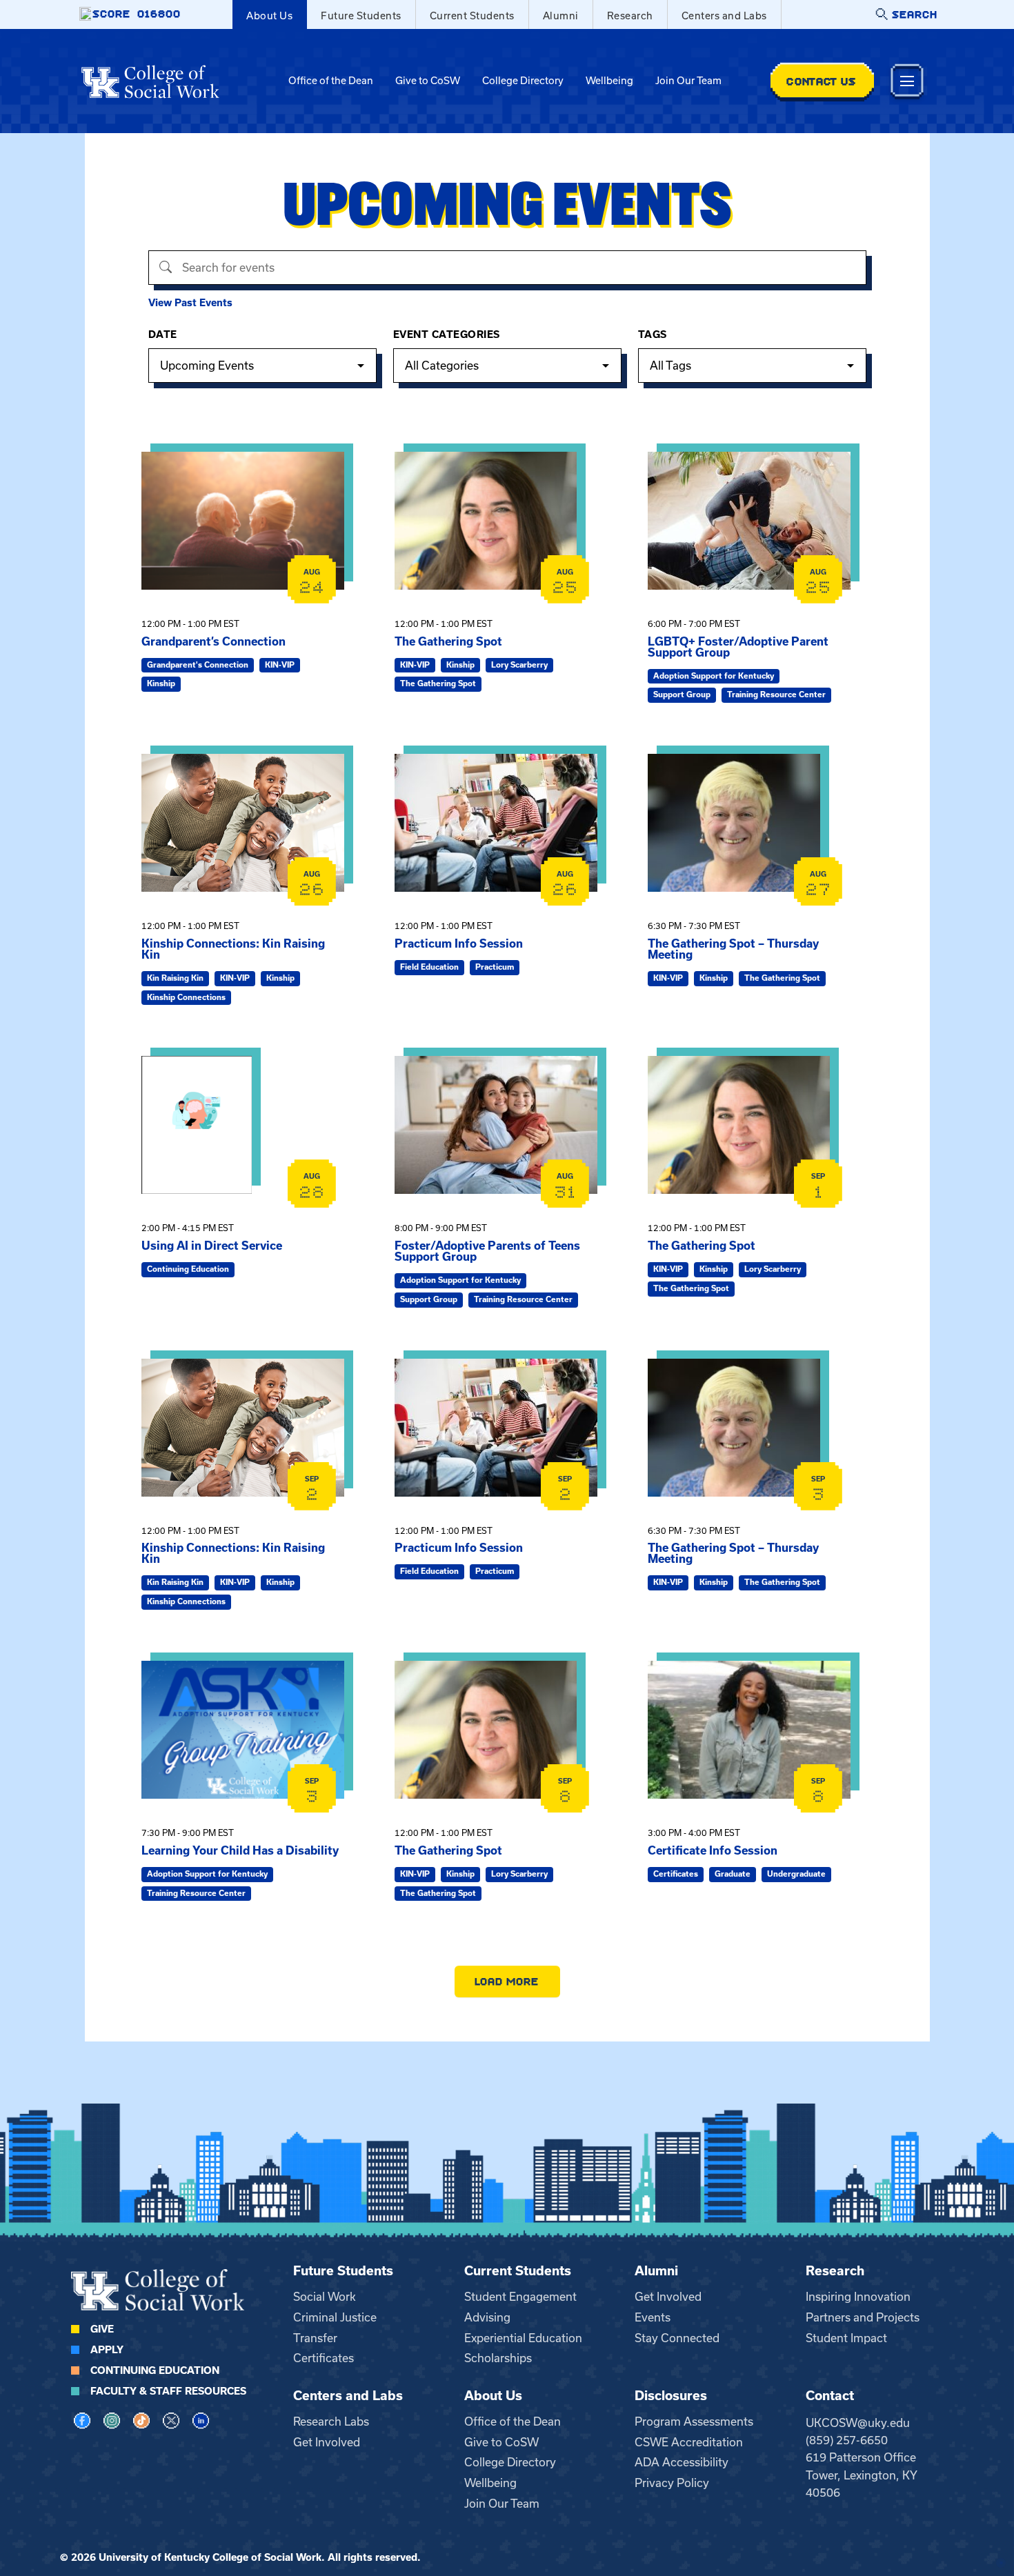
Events (653, 2317)
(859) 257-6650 (847, 2440)
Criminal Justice (335, 2317)
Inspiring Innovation (858, 2297)
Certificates (324, 2358)
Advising (487, 2317)
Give (102, 2329)
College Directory (523, 81)
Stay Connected (677, 2338)
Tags (653, 335)
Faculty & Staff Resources (168, 2391)
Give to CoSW (428, 81)
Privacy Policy (672, 2483)
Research (630, 16)
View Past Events (190, 303)
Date (163, 335)
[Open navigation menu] (907, 81)
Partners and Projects (863, 2317)
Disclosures (671, 2396)
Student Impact (846, 2338)
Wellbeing (609, 81)
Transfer (315, 2338)
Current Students (472, 16)
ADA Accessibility (682, 2462)
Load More (507, 1981)
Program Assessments (694, 2422)
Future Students (361, 16)
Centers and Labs (724, 16)
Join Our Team (688, 81)
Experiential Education (523, 2338)
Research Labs (331, 2422)
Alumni (561, 16)
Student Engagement (520, 2297)
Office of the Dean (331, 81)
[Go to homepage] (150, 81)
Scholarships (498, 2358)
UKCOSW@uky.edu (858, 2423)
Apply (107, 2350)
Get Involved (668, 2297)
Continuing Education (155, 2370)
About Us (269, 16)
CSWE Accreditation (689, 2442)
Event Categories (447, 335)
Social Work (325, 2297)
